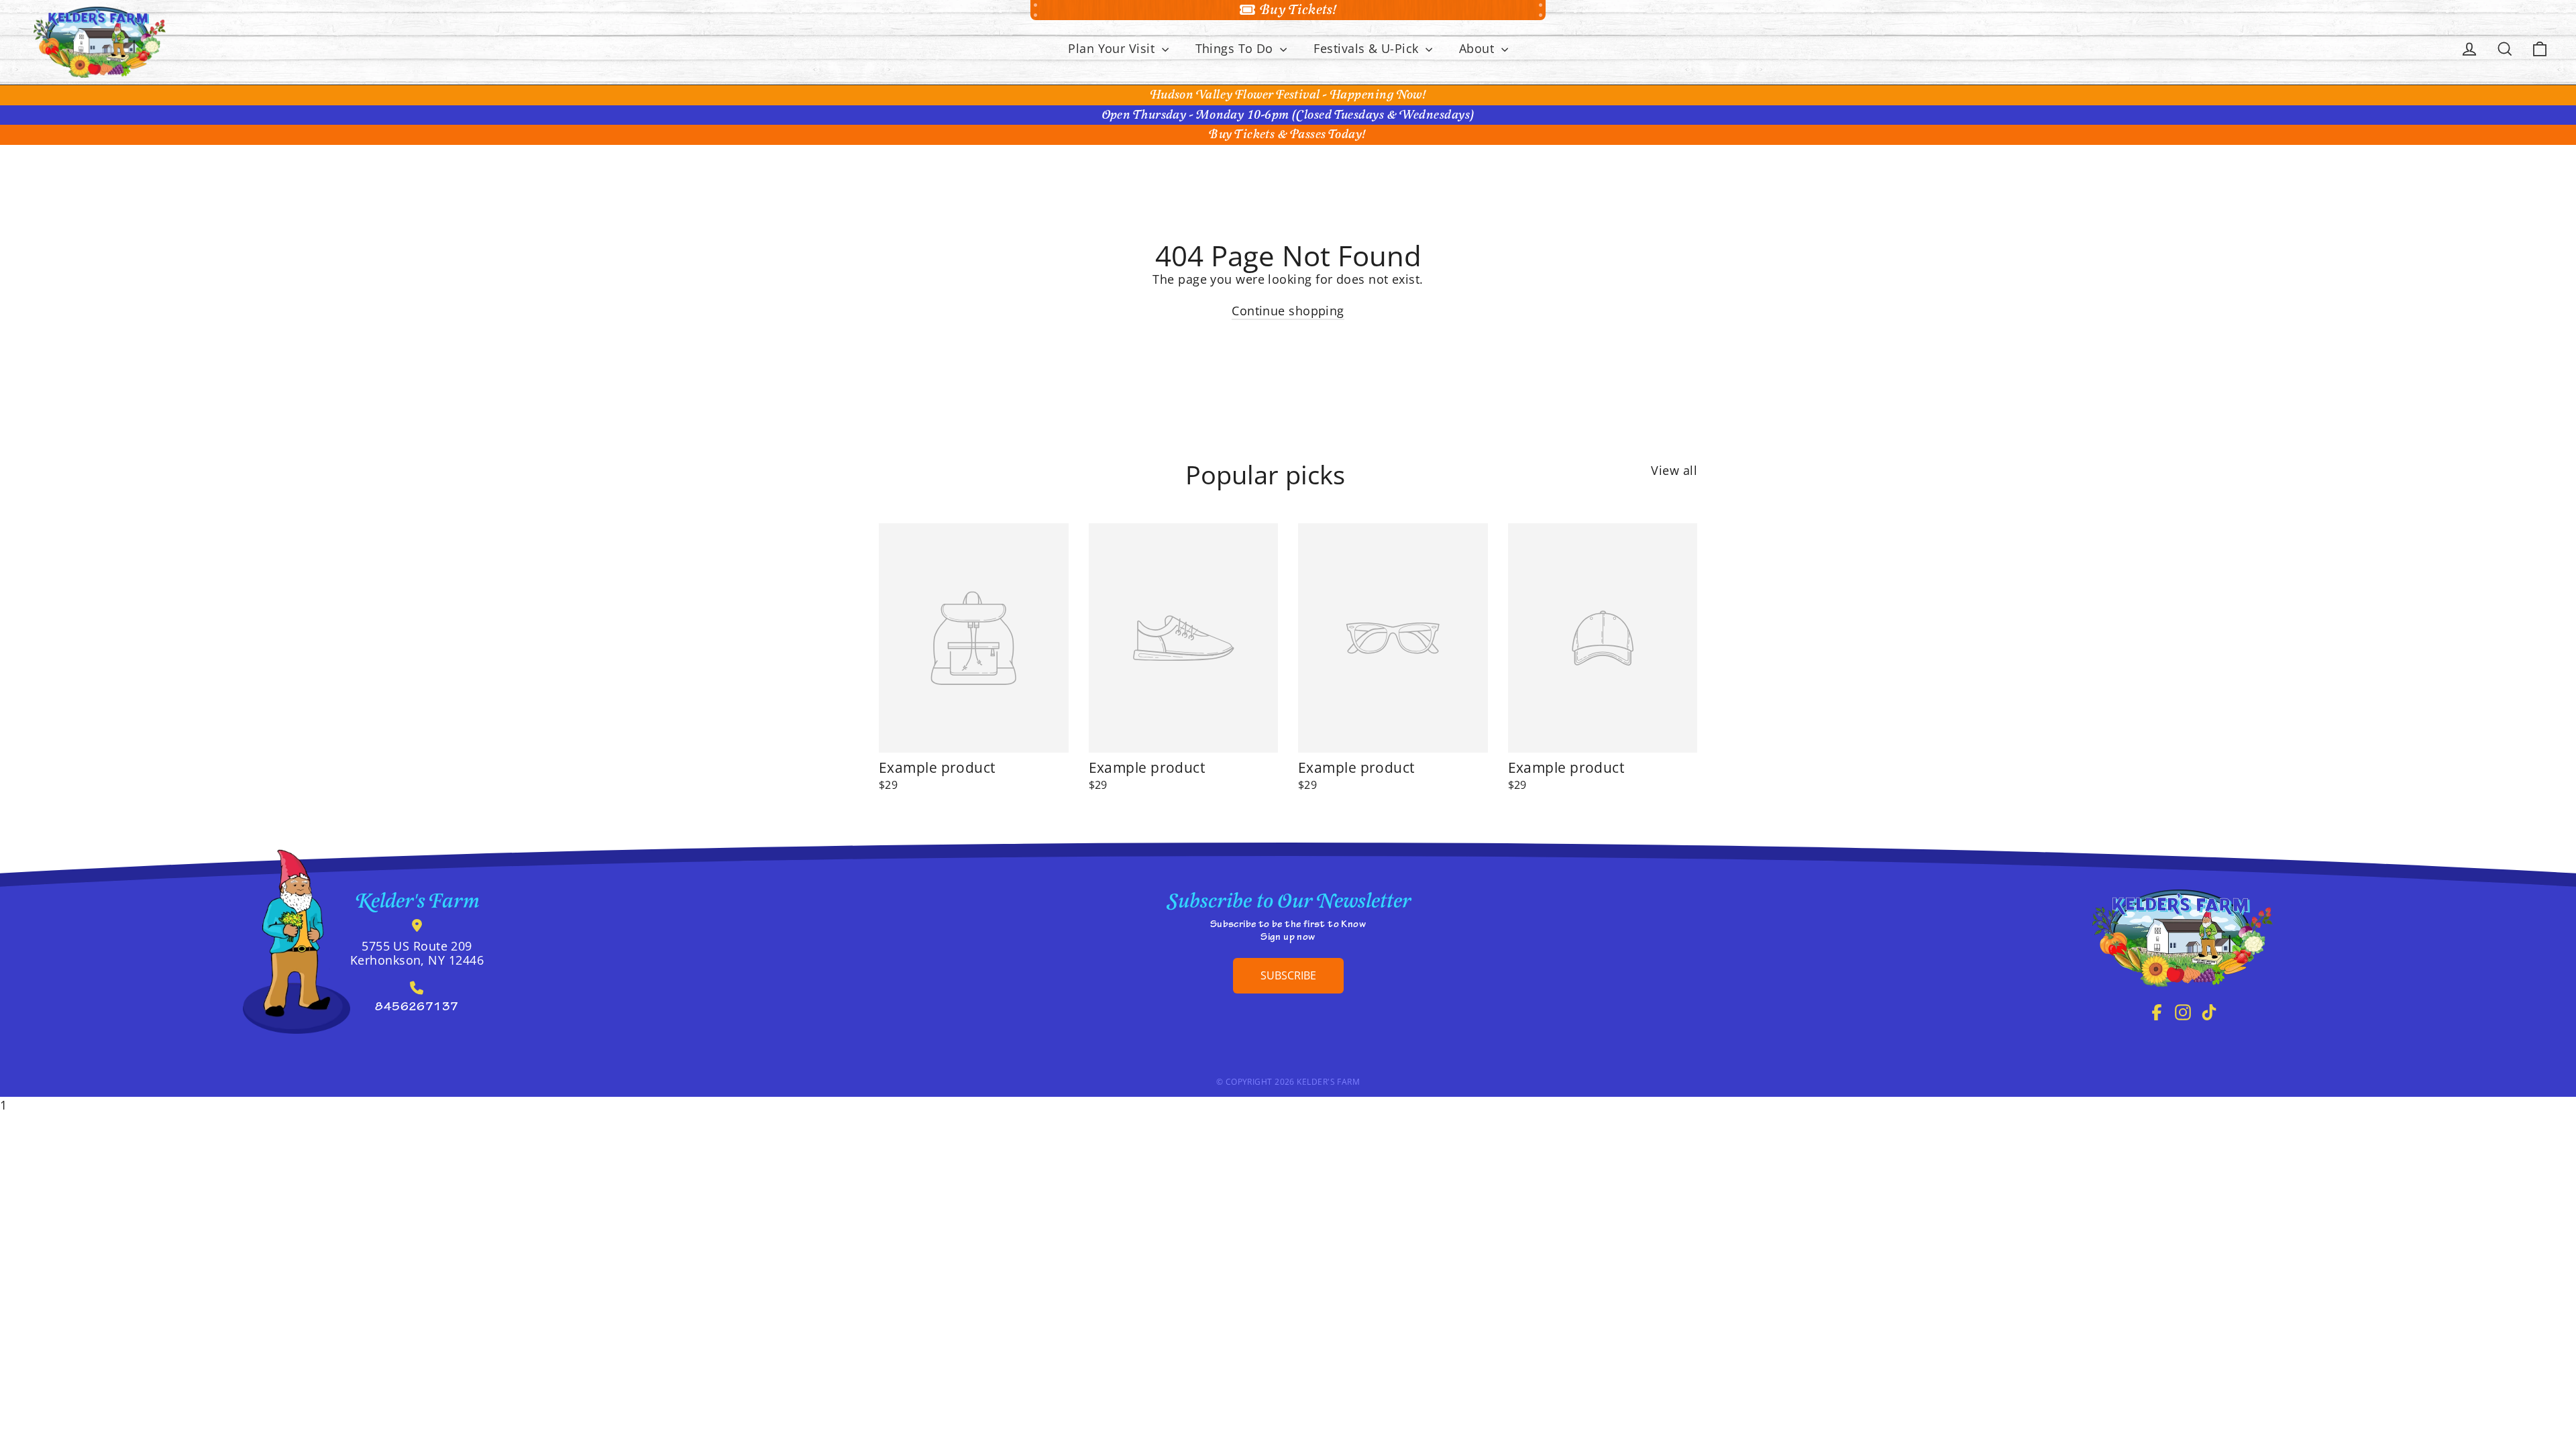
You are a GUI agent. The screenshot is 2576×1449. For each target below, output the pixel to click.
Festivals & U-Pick (1368, 48)
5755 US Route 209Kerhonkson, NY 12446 (417, 953)
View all (1674, 470)
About (1479, 48)
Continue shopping (1288, 311)
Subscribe (1288, 975)
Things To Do (1236, 48)
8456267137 (417, 1008)
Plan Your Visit (1113, 48)
